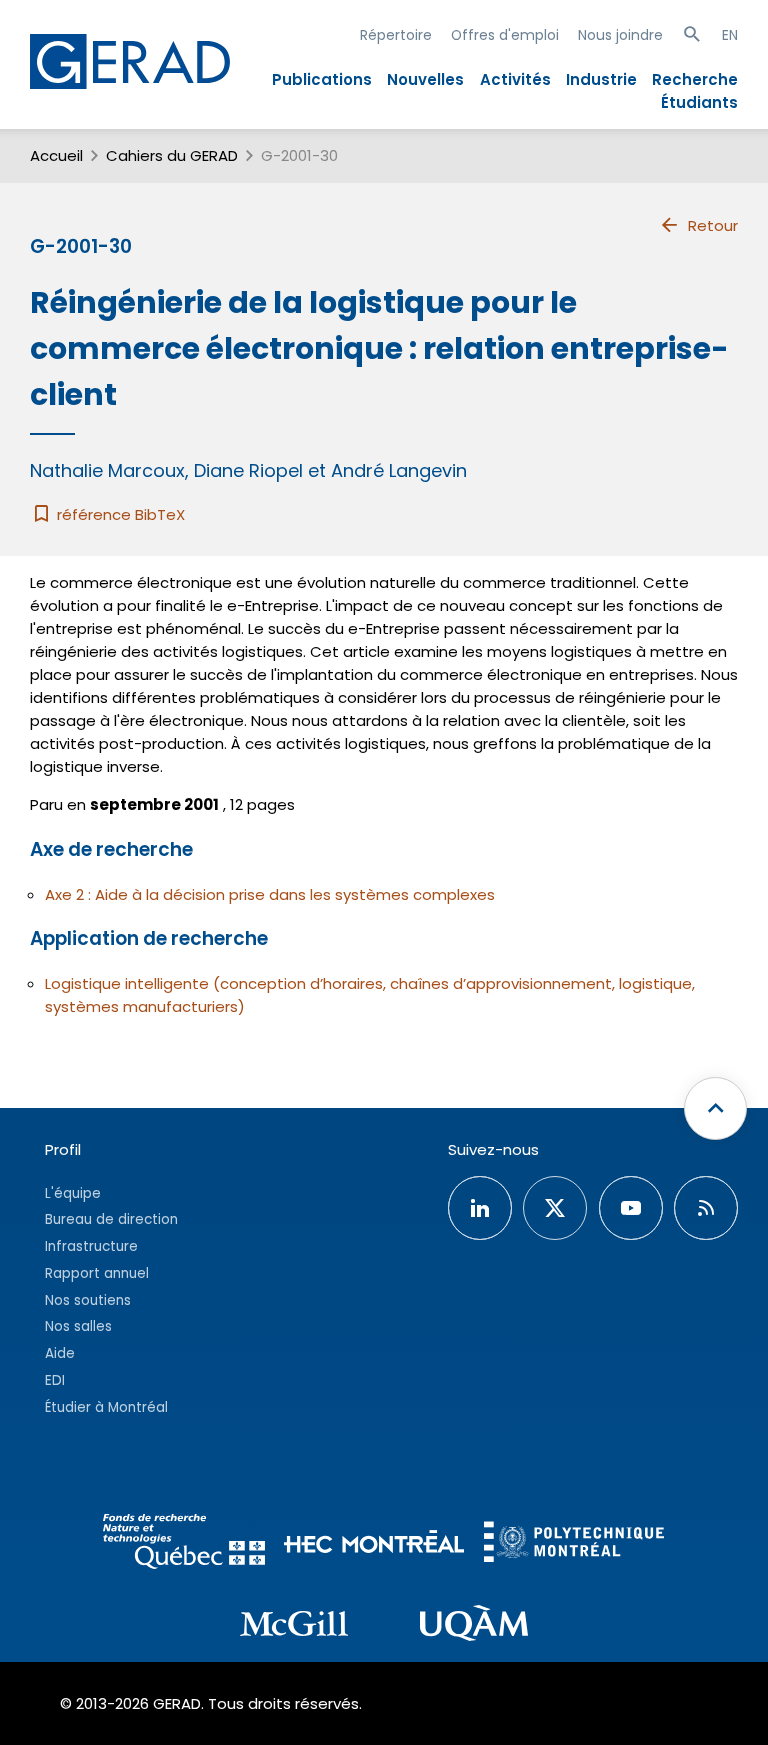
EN (730, 35)
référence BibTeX (119, 514)
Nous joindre (620, 35)
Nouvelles (425, 79)
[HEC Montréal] (374, 1544)
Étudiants (699, 102)
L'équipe (73, 1193)
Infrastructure (91, 1246)
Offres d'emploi (505, 35)
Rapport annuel (97, 1273)
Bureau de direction (111, 1219)
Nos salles (78, 1326)
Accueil (56, 155)
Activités (515, 79)
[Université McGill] (294, 1627)
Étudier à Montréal (106, 1407)
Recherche (695, 79)
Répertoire (396, 35)
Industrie (601, 79)
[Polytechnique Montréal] (574, 1544)
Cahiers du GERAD (172, 155)
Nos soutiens (88, 1300)
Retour (713, 225)
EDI (55, 1380)
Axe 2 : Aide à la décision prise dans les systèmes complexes (270, 894)
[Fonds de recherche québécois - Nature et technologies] (184, 1544)
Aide (60, 1353)
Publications (322, 79)
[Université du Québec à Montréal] (474, 1626)
